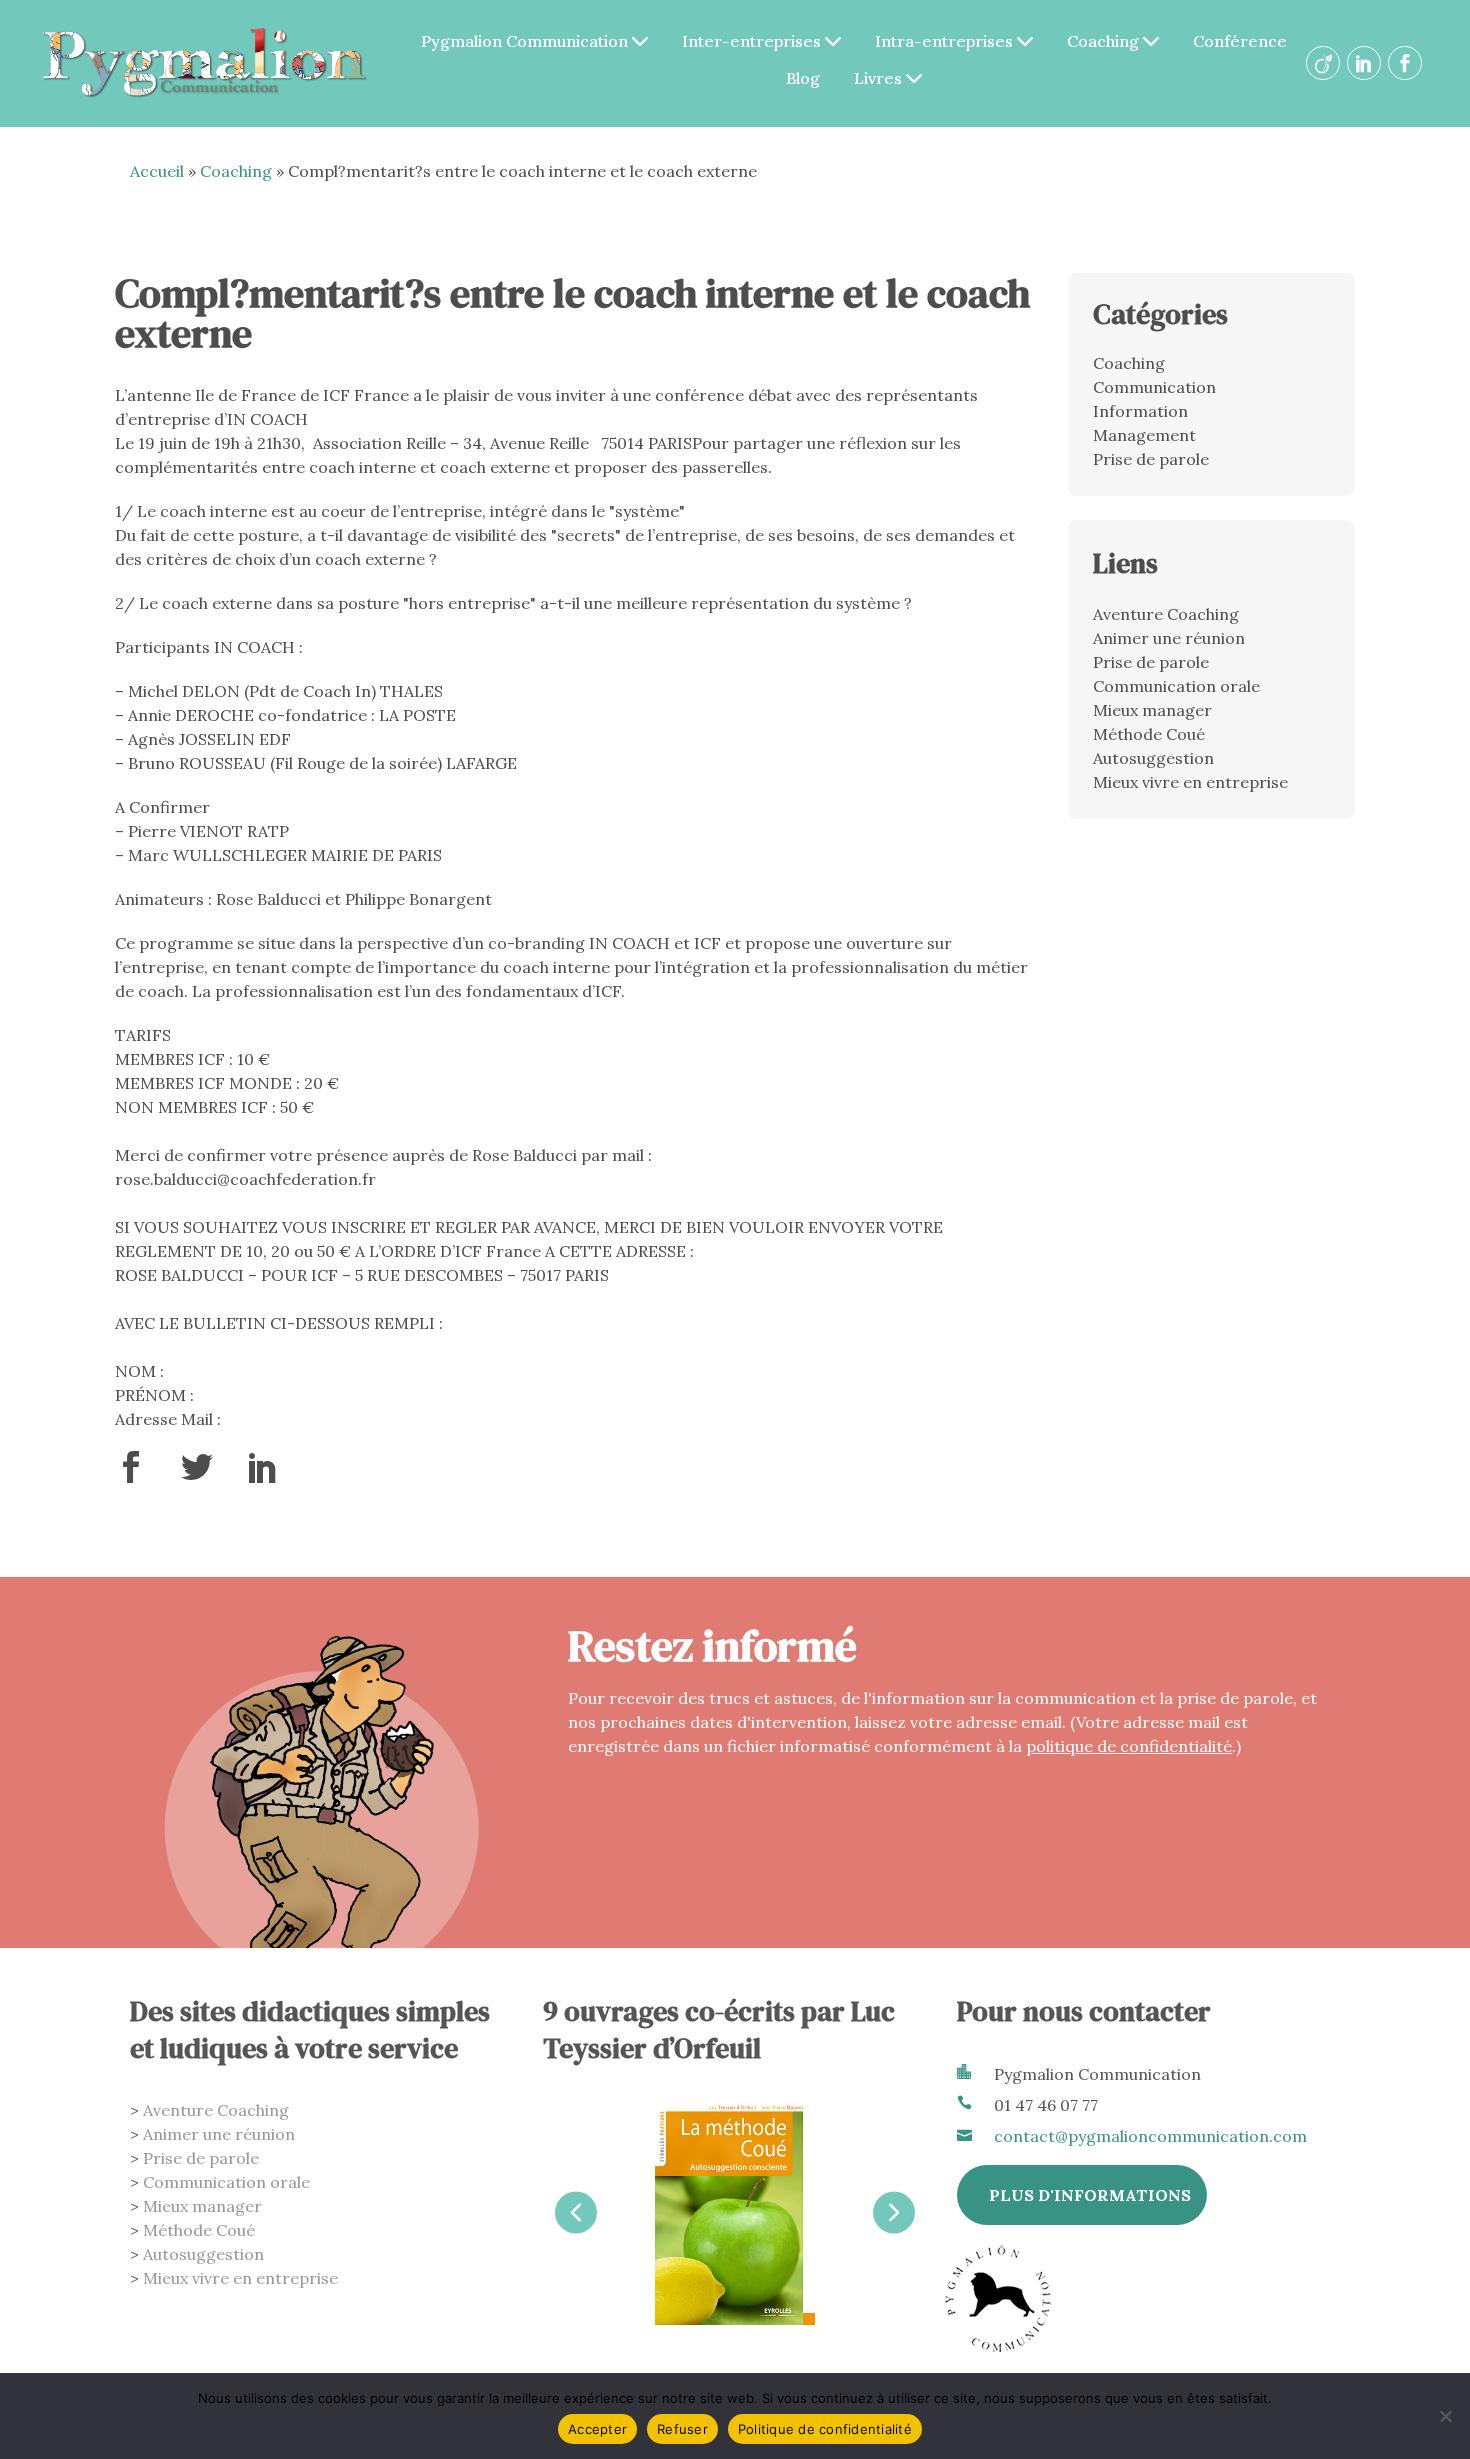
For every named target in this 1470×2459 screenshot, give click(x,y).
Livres (880, 78)
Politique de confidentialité (825, 2429)
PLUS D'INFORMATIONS (1090, 2195)
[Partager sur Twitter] (197, 1475)
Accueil (157, 171)
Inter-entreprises (753, 41)
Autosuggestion (1153, 758)
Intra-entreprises (946, 41)
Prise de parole (1151, 459)
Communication (1154, 387)
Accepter (597, 2429)
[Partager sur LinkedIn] (263, 1475)
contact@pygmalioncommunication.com (1150, 2136)
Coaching (1105, 41)
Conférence (1240, 41)
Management (1144, 435)
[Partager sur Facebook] (131, 1475)
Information (1140, 411)
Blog (803, 78)
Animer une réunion (1169, 638)
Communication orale (1176, 686)
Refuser (682, 2429)
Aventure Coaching (1166, 614)
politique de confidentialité (1129, 1746)
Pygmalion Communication (526, 41)
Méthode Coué (1149, 734)
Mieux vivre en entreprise (1190, 782)
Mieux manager (1152, 710)
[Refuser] (1445, 2416)
